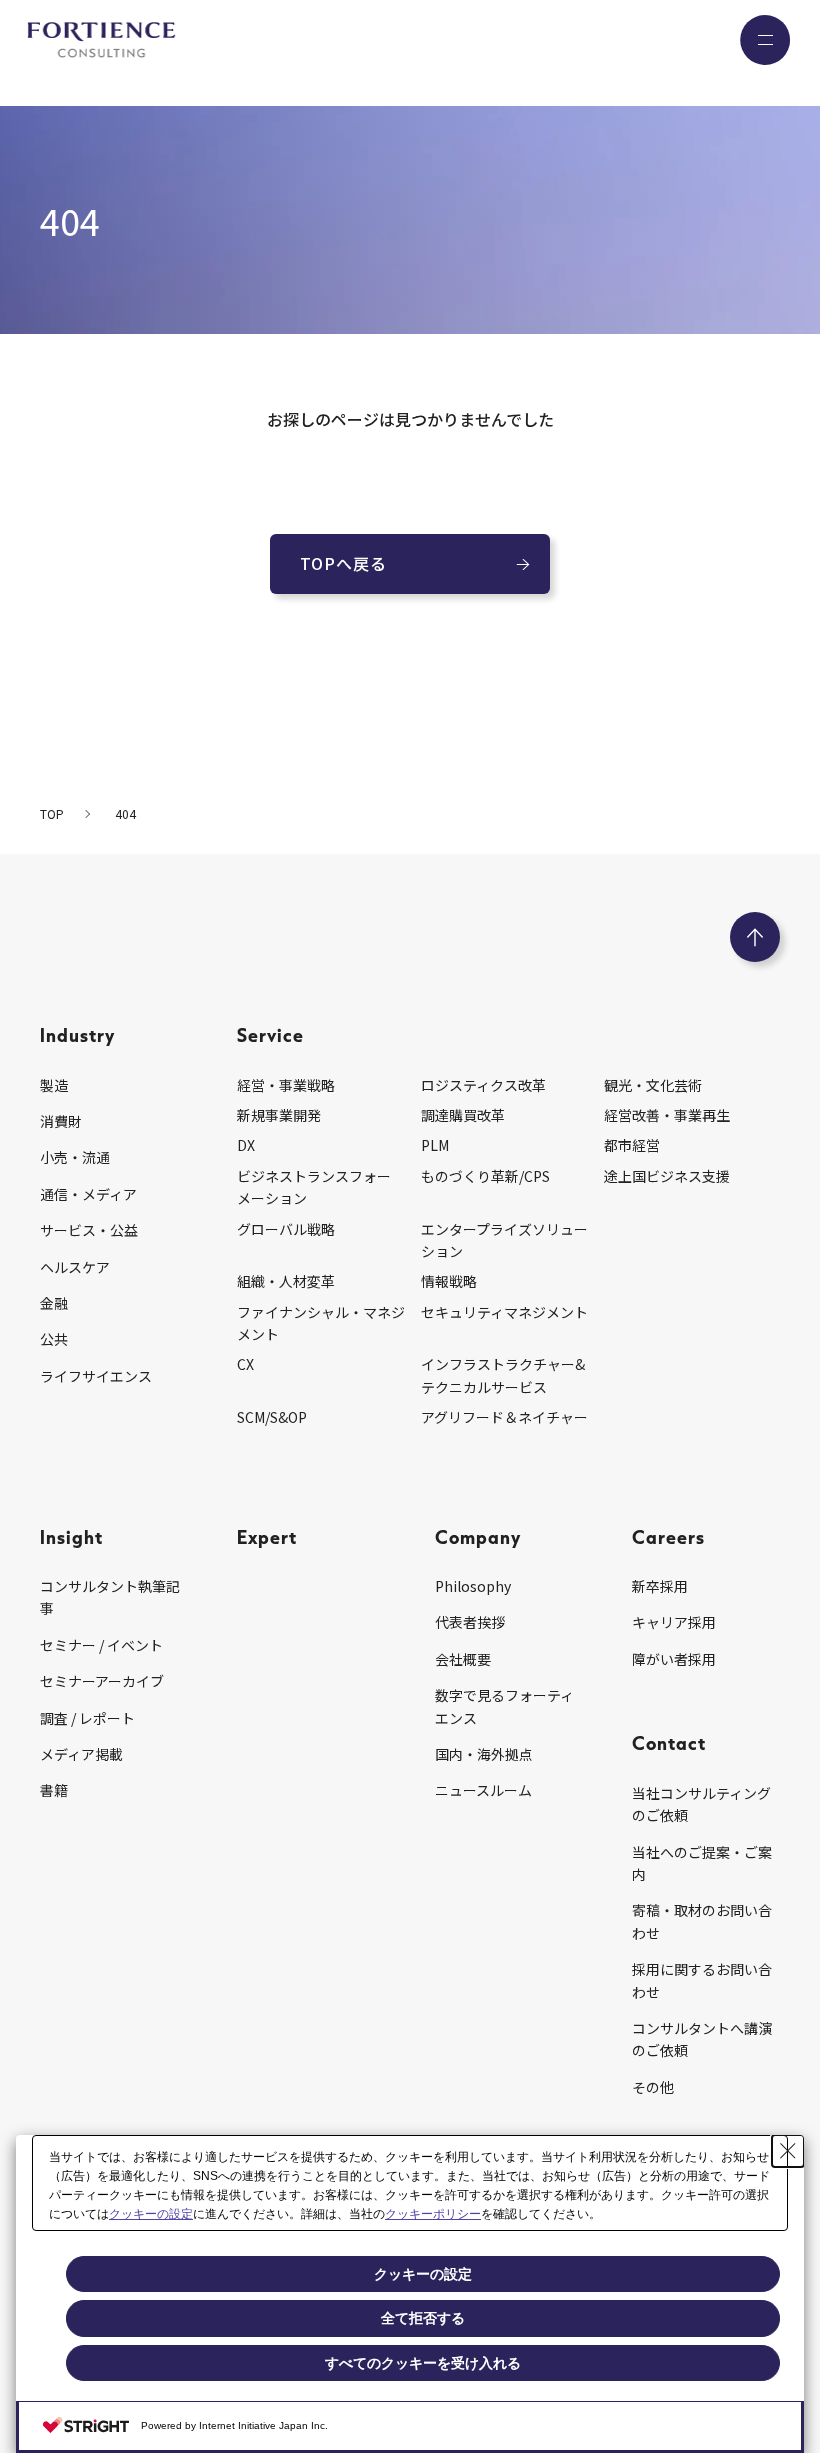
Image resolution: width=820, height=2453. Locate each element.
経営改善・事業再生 (667, 1115)
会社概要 (463, 1659)
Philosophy (473, 1586)
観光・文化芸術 (653, 1085)
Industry (77, 1034)
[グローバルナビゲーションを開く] (765, 40)
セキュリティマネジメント (504, 1312)
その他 (653, 2087)
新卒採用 (660, 1586)
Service (270, 1034)
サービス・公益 (89, 1230)
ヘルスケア (75, 1267)
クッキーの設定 (151, 2214)
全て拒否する (423, 2318)
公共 (54, 1339)
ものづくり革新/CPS (485, 1176)
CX (245, 1364)
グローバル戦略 (286, 1229)
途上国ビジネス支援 (667, 1176)
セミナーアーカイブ (102, 1681)
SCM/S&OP (272, 1417)
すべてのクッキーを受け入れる (423, 2363)
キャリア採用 (674, 1622)
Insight (71, 1536)
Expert (267, 1536)
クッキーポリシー (433, 2214)
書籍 (54, 1790)
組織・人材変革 (286, 1281)
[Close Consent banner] (788, 2151)
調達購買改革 (463, 1115)
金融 (54, 1303)
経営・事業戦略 (286, 1085)
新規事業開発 (279, 1115)
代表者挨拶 (470, 1622)
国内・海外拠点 (484, 1754)
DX (246, 1145)
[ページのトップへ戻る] (755, 937)
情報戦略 (449, 1281)
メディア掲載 (81, 1754)
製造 (54, 1085)
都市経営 (632, 1145)
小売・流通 (75, 1157)
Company (478, 1536)
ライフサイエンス (96, 1376)
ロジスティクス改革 (483, 1085)
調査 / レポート (87, 1718)
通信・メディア (88, 1194)
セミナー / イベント (101, 1645)
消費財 (61, 1121)
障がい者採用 (674, 1659)
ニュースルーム (483, 1790)
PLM (435, 1145)
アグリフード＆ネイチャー (504, 1417)
